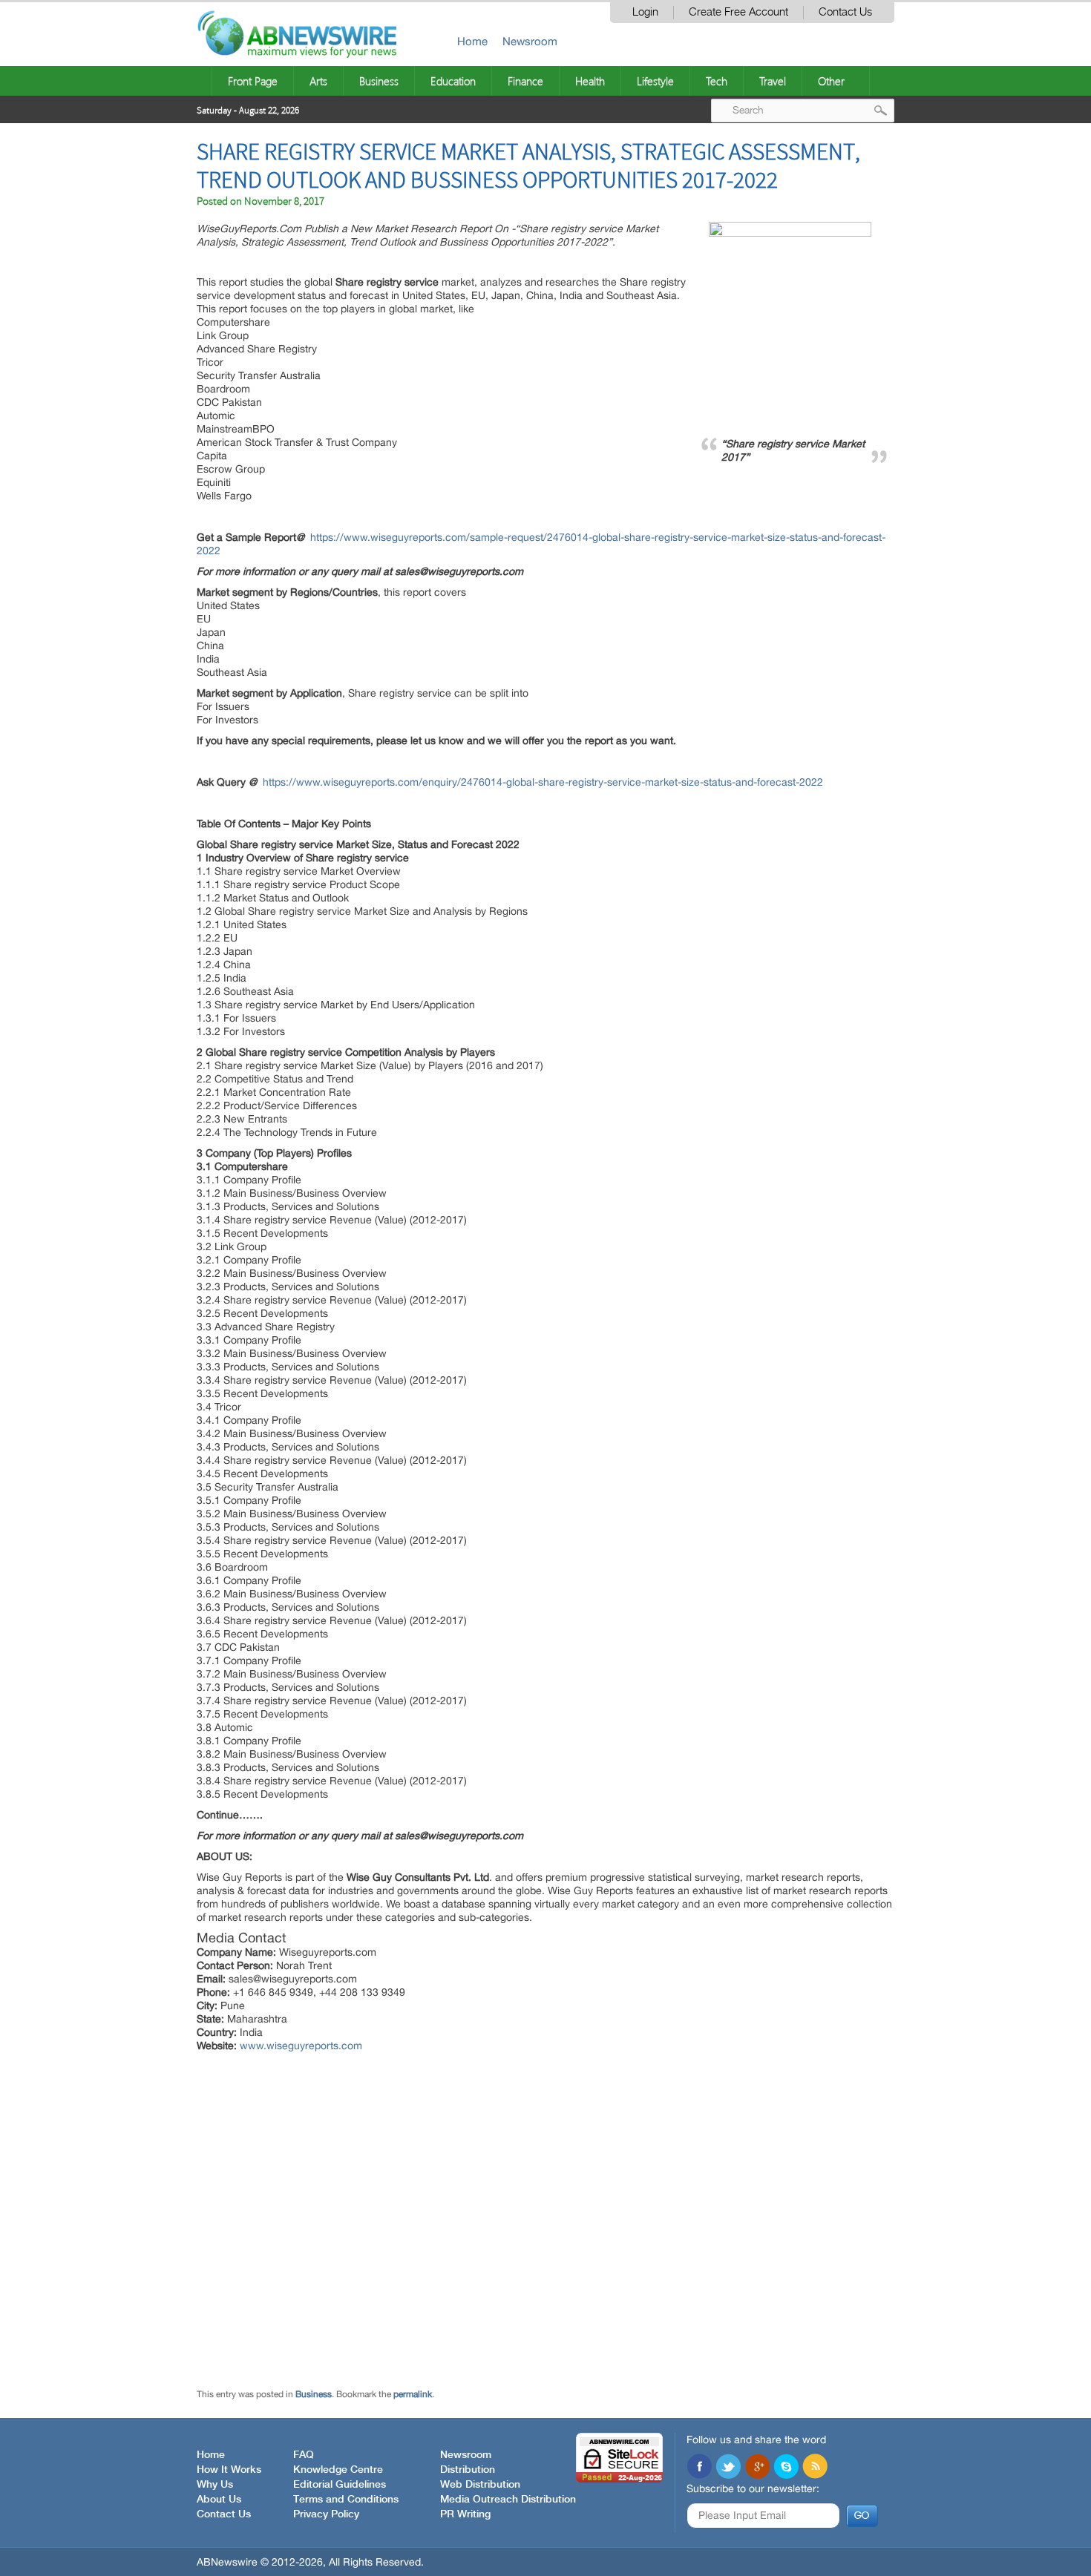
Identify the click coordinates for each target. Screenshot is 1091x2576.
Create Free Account (738, 12)
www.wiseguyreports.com (301, 2046)
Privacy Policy (326, 2514)
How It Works (229, 2470)
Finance (525, 81)
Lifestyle (655, 81)
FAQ (304, 2455)
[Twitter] (728, 2468)
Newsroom (530, 41)
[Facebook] (699, 2468)
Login (645, 12)
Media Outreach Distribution (508, 2500)
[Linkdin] (757, 2468)
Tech (717, 81)
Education (453, 81)
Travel (773, 81)
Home (472, 41)
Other (831, 81)
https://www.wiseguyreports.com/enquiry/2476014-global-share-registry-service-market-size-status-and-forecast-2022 (543, 782)
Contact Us (845, 12)
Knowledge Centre (338, 2470)
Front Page (253, 81)
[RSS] (815, 2468)
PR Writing (465, 2514)
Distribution (468, 2470)
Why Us (215, 2485)
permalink (413, 2394)
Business (379, 81)
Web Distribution (480, 2485)
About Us (219, 2500)
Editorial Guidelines (340, 2485)
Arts (318, 81)
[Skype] (786, 2468)
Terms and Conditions (346, 2500)
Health (590, 81)
